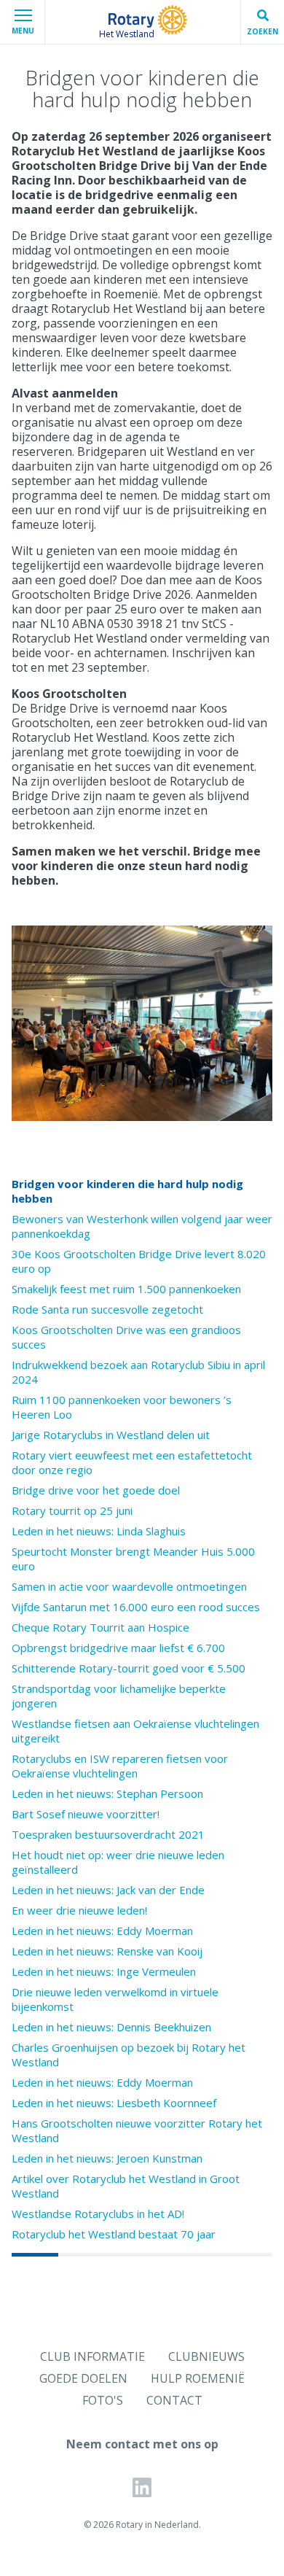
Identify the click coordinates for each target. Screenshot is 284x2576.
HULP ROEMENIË (198, 2378)
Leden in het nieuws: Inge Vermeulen (104, 1971)
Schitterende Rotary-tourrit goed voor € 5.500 (129, 1668)
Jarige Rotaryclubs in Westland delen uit (111, 1435)
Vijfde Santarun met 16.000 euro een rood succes (136, 1607)
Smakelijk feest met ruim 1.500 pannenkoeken (126, 1289)
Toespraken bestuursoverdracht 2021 (108, 1834)
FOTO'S (103, 2400)
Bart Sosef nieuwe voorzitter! (86, 1814)
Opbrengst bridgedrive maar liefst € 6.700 (118, 1648)
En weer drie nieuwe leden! (79, 1910)
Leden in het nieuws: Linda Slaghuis (99, 1531)
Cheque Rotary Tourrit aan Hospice (100, 1627)
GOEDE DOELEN (83, 2378)
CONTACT (174, 2400)
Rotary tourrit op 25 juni (72, 1510)
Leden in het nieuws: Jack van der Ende (108, 1890)
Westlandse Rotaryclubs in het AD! (98, 2214)
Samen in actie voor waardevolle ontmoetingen (129, 1586)
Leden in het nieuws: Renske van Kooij (107, 1951)
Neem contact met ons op (142, 2444)
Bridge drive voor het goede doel (96, 1490)
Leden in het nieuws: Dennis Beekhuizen (111, 2027)
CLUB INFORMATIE (92, 2356)
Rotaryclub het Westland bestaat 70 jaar (114, 2234)
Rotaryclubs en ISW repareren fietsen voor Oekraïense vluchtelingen (120, 1766)
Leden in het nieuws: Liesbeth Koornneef (114, 2103)
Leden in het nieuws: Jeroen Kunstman (107, 2158)
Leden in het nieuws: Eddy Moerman (102, 1931)
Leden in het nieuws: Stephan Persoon (107, 1793)
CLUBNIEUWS (206, 2356)
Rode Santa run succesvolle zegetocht (107, 1309)
